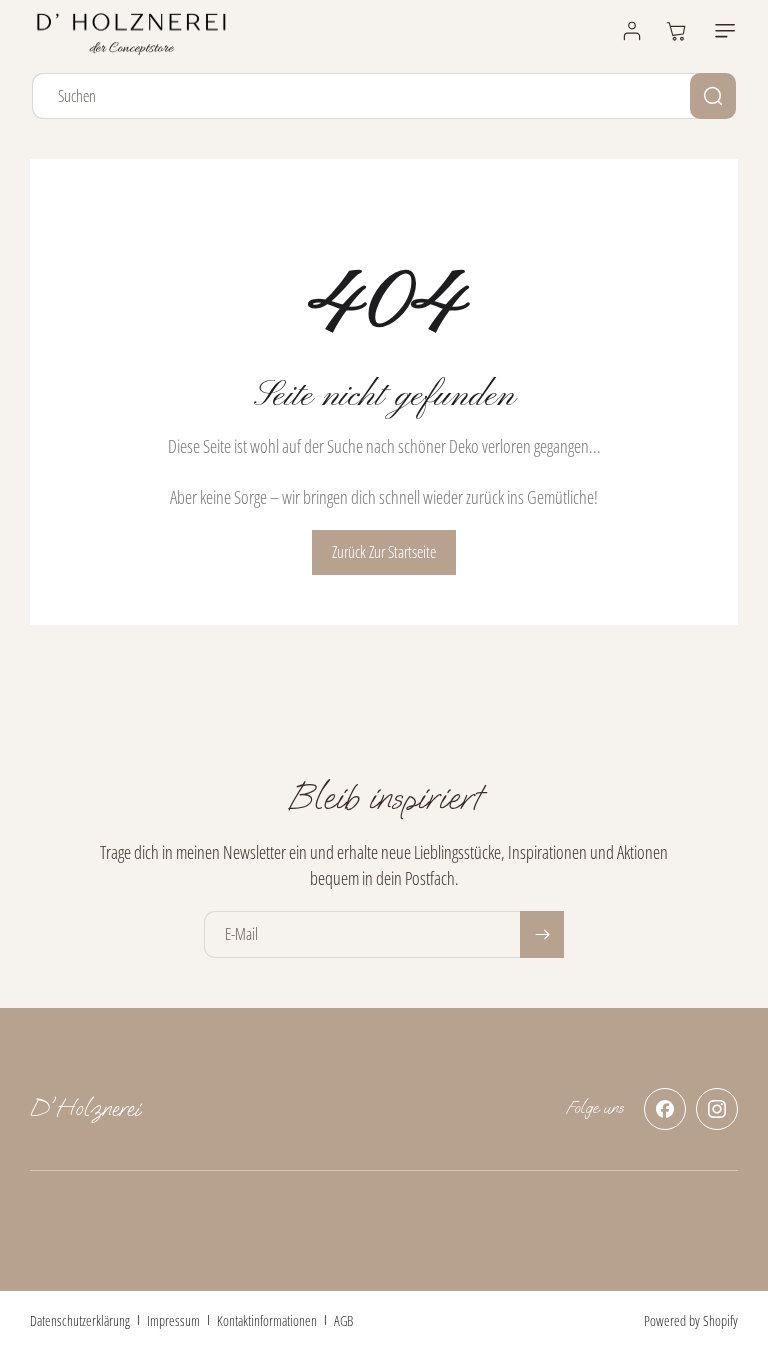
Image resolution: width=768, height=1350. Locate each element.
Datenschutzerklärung (80, 1320)
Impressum (173, 1320)
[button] (721, 31)
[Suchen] (713, 96)
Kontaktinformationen (267, 1320)
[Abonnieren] (542, 934)
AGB (343, 1320)
